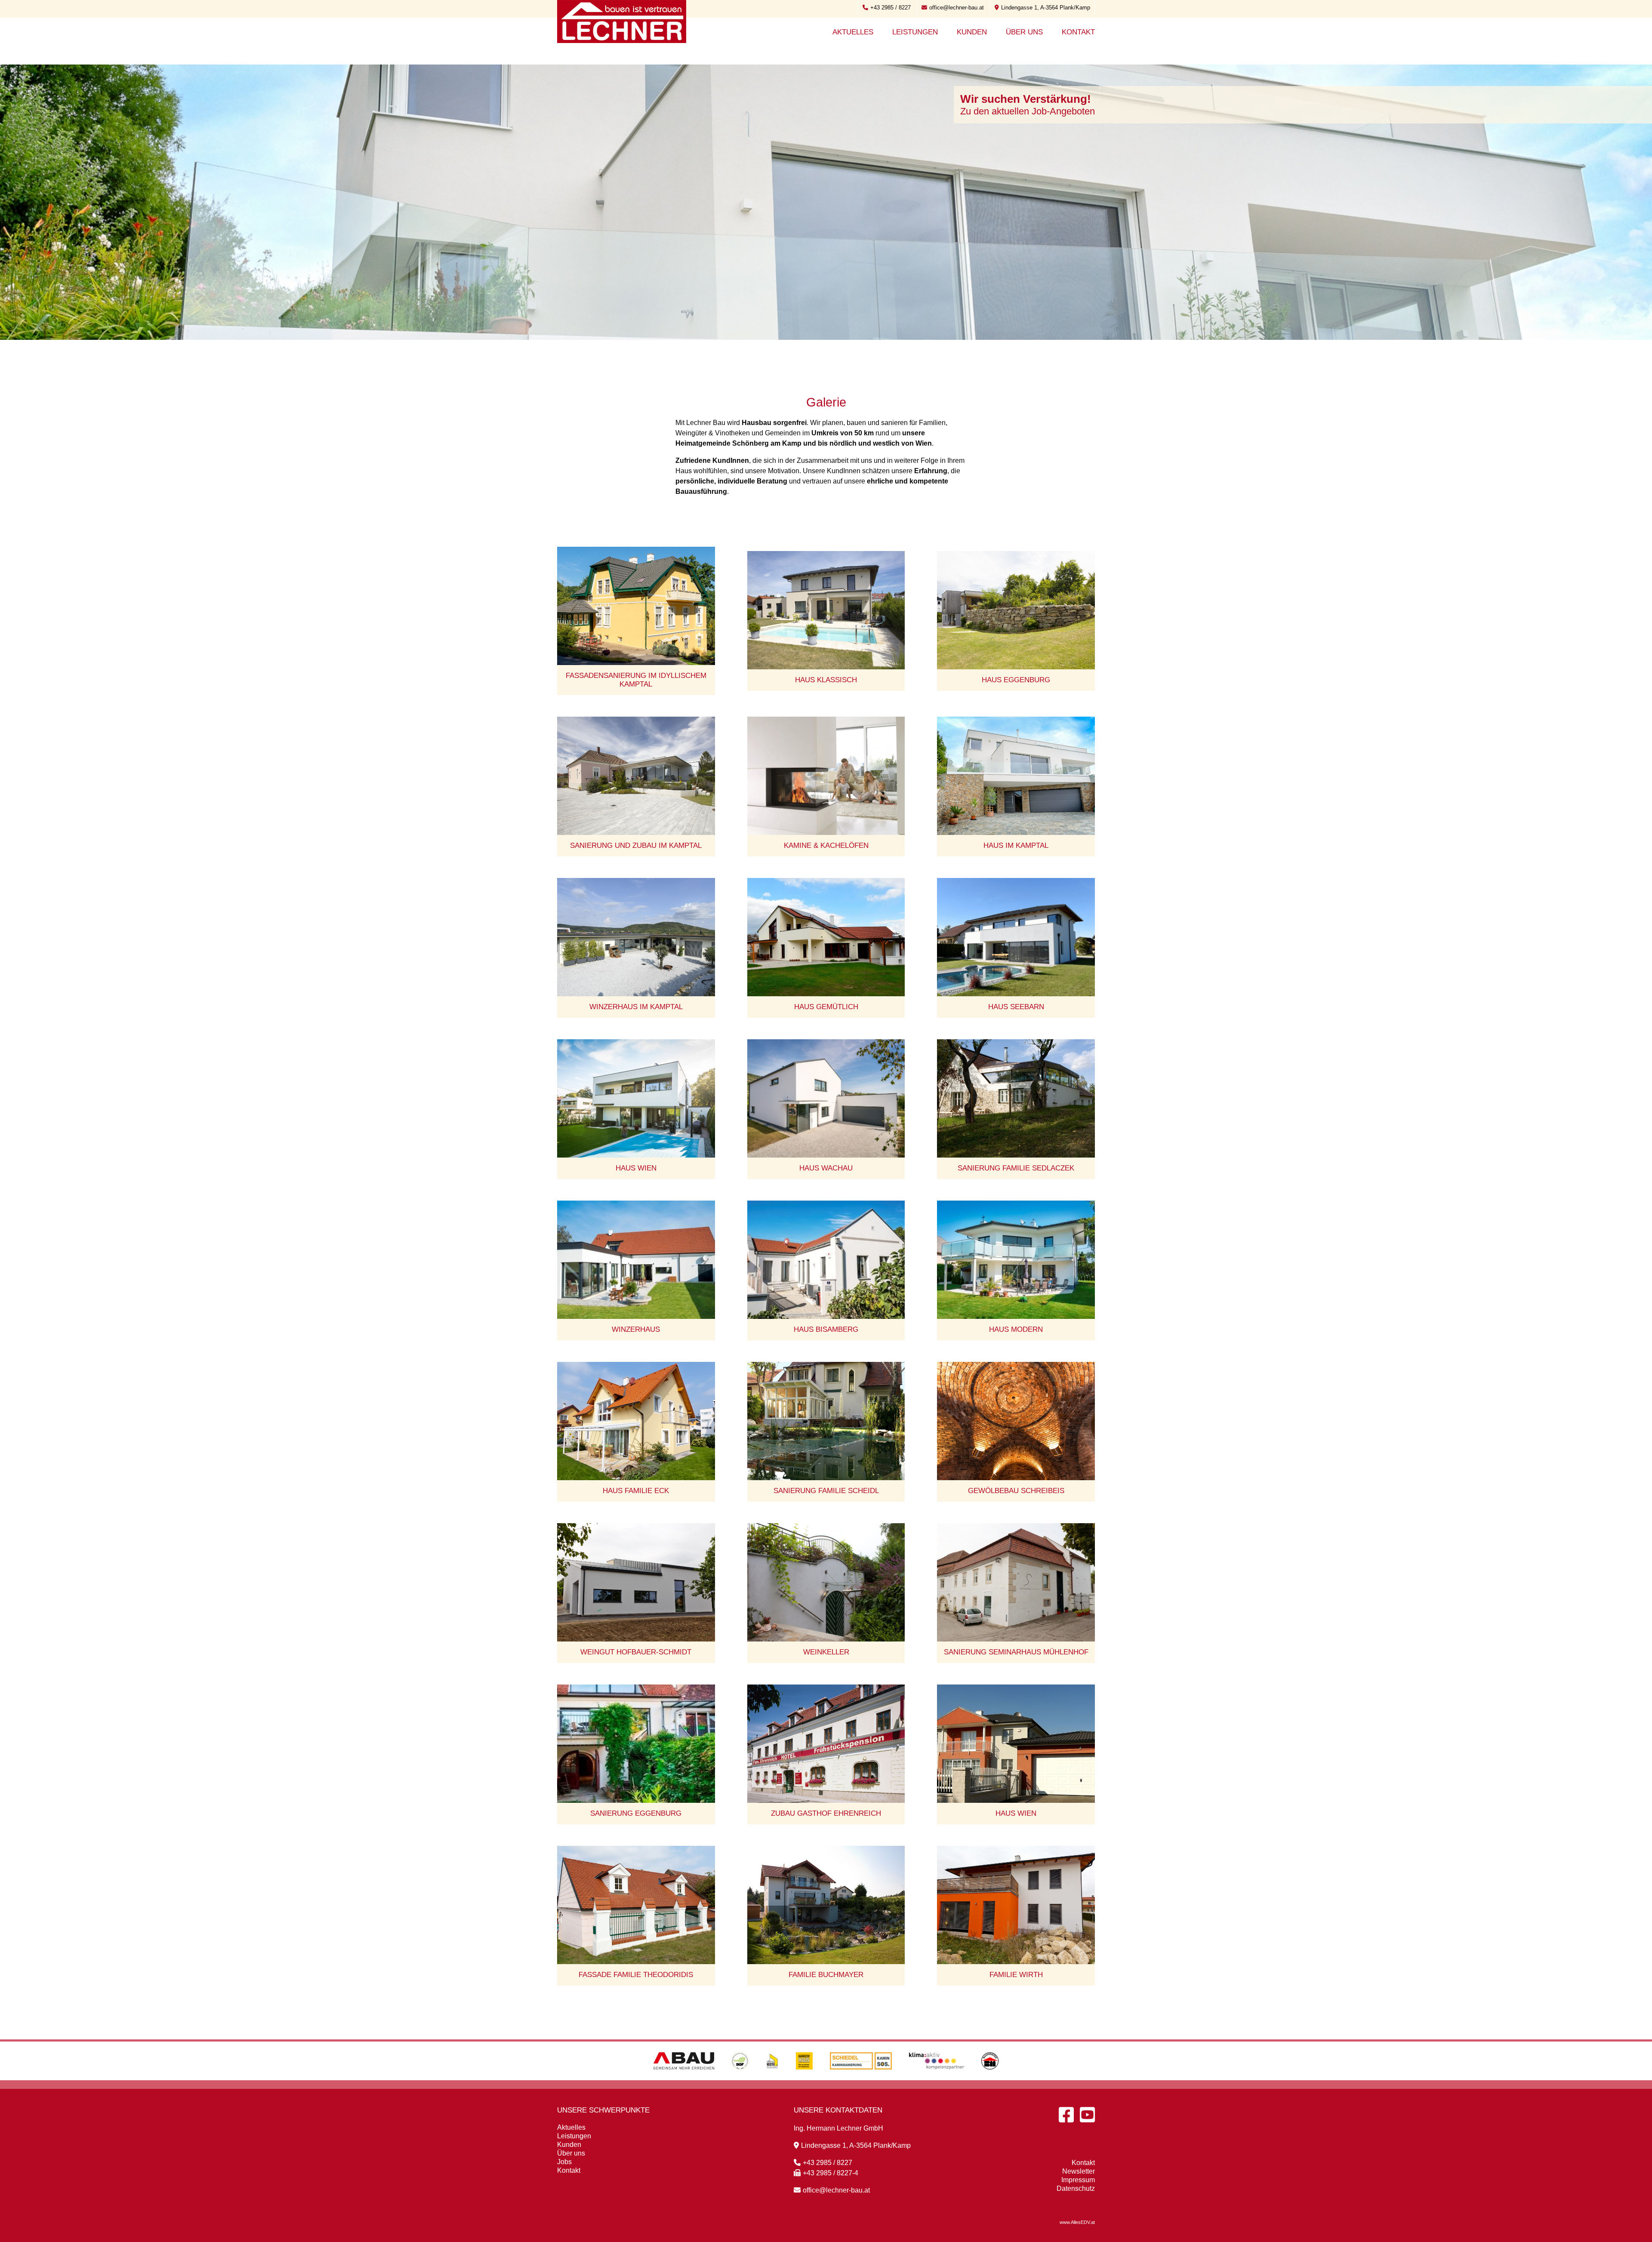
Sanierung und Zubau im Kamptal (636, 845)
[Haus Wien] (636, 1098)
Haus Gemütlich (826, 1007)
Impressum (1078, 2180)
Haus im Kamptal (1016, 845)
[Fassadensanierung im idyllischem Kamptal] (636, 606)
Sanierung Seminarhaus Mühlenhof (1016, 1652)
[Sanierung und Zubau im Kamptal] (636, 776)
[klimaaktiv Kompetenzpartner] (937, 2078)
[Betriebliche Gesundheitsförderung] (740, 2078)
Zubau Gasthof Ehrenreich (826, 1813)
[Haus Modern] (1016, 1260)
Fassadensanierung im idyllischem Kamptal (636, 680)
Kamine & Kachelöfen (826, 845)
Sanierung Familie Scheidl (826, 1491)
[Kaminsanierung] (861, 2078)
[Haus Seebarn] (1016, 937)
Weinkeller (826, 1652)
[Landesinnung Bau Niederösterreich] (990, 2078)
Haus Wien (636, 1168)
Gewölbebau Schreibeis (1016, 1491)
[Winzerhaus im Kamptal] (636, 937)
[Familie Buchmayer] (826, 1905)
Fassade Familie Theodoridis (636, 1975)
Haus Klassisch (826, 680)
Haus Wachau (826, 1168)
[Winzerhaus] (636, 1260)
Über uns (1024, 32)
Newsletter (1079, 2171)
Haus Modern (1016, 1329)
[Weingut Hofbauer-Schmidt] (636, 1582)
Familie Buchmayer (826, 1975)
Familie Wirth (1016, 1975)
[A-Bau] (684, 2078)
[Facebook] (1066, 2115)
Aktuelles (853, 32)
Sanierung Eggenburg (636, 1813)
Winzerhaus (636, 1329)
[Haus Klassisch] (826, 610)
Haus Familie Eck (636, 1491)
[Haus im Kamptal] (1016, 776)
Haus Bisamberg (826, 1329)
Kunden (972, 32)
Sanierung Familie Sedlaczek (1016, 1168)
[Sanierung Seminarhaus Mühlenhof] (1016, 1582)
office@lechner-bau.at (957, 8)
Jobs (564, 2162)
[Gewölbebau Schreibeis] (1016, 1421)
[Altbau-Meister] (772, 2078)
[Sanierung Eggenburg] (636, 1744)
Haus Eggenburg (1016, 680)
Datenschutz (1076, 2188)
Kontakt (1078, 32)
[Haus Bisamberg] (826, 1260)
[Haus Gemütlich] (826, 937)
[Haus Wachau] (826, 1098)
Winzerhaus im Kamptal (636, 1007)
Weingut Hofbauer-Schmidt (636, 1652)
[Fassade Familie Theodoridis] (636, 1905)
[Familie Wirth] (1016, 1905)
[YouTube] (1087, 2115)
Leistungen (915, 32)
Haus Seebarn (1016, 1007)
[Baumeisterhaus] (804, 2078)
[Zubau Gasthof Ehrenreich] (826, 1744)
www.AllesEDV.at (1077, 2222)
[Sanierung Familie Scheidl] (826, 1421)
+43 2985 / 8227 (891, 8)
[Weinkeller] (826, 1582)
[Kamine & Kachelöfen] (826, 776)
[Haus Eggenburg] (1016, 610)
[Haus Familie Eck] (636, 1421)
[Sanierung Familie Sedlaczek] (1016, 1098)
